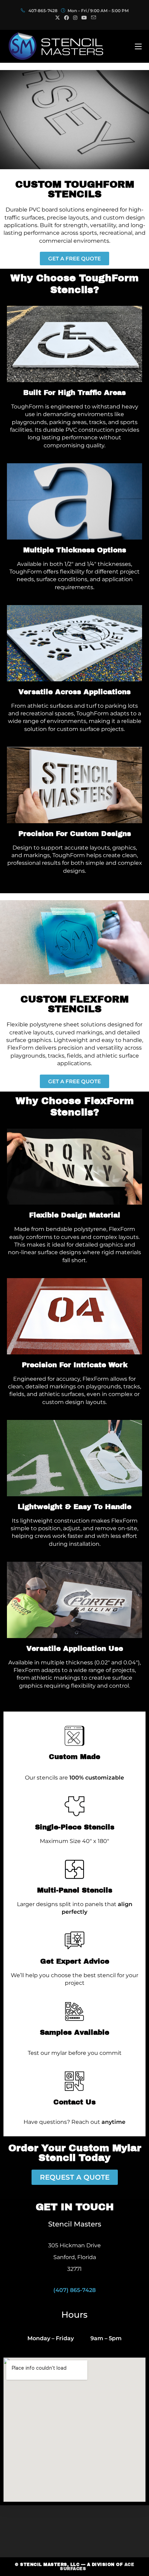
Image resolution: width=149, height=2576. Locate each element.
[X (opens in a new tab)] (58, 18)
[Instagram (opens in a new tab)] (75, 18)
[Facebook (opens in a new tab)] (67, 18)
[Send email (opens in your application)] (93, 18)
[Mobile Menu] (138, 46)
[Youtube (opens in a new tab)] (84, 18)
